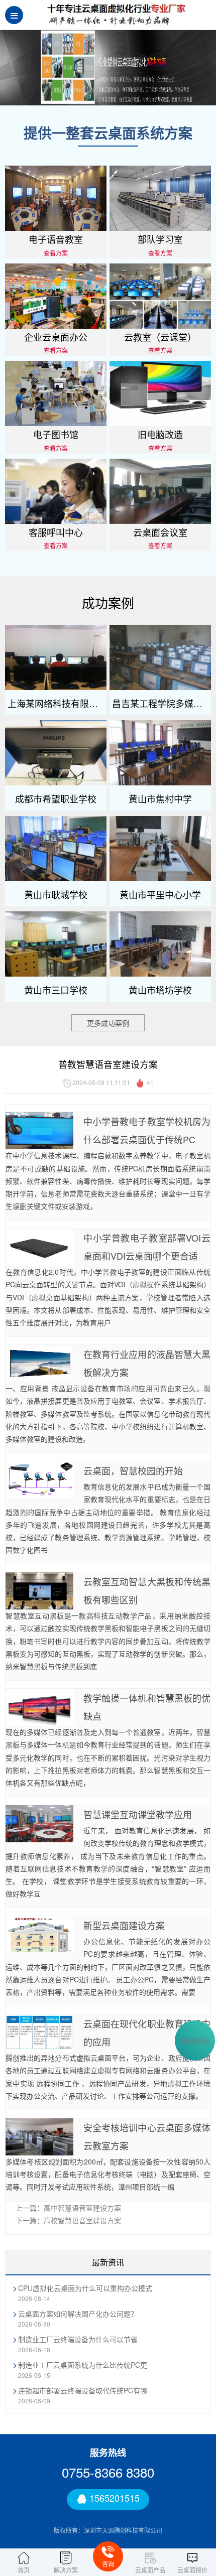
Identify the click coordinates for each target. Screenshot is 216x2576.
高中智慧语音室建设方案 (82, 2208)
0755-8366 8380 (108, 2472)
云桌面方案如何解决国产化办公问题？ (78, 2314)
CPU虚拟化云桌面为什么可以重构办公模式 (85, 2288)
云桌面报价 (192, 2569)
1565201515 (113, 2498)
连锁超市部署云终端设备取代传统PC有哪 (83, 2390)
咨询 (108, 2564)
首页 (24, 2569)
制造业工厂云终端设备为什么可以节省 (78, 2339)
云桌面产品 (150, 2569)
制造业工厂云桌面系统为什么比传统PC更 (83, 2365)
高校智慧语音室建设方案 (82, 2220)
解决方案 (66, 2569)
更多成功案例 (108, 1023)
